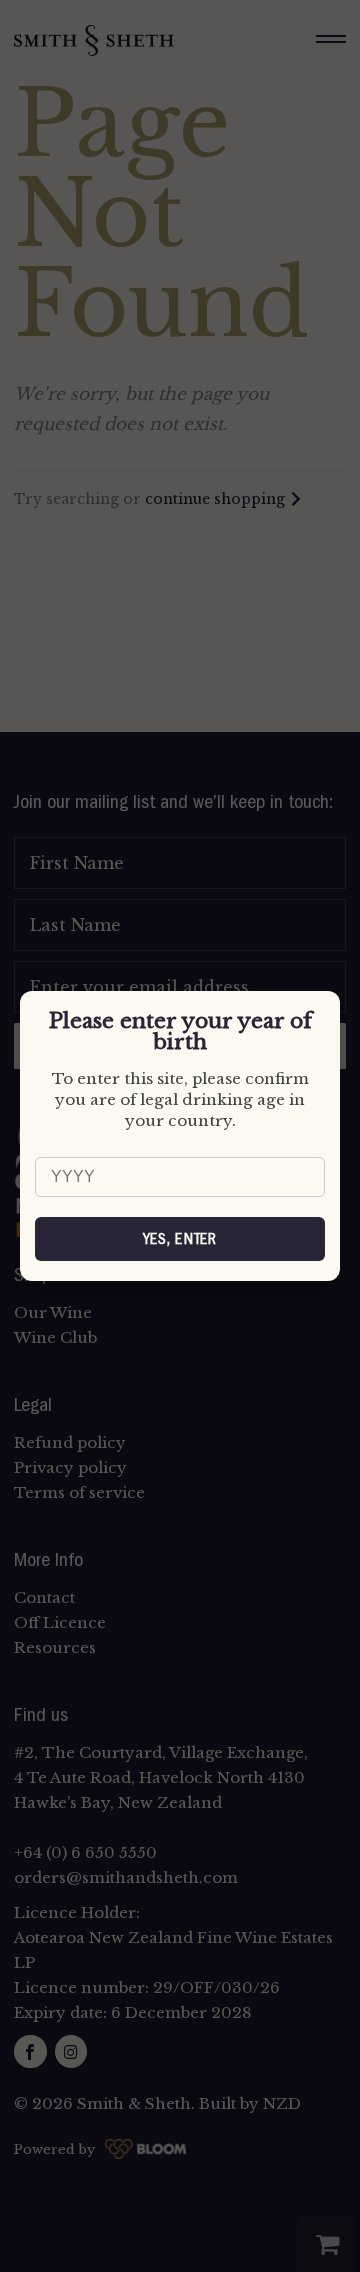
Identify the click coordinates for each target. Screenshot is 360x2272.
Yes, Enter (180, 1239)
